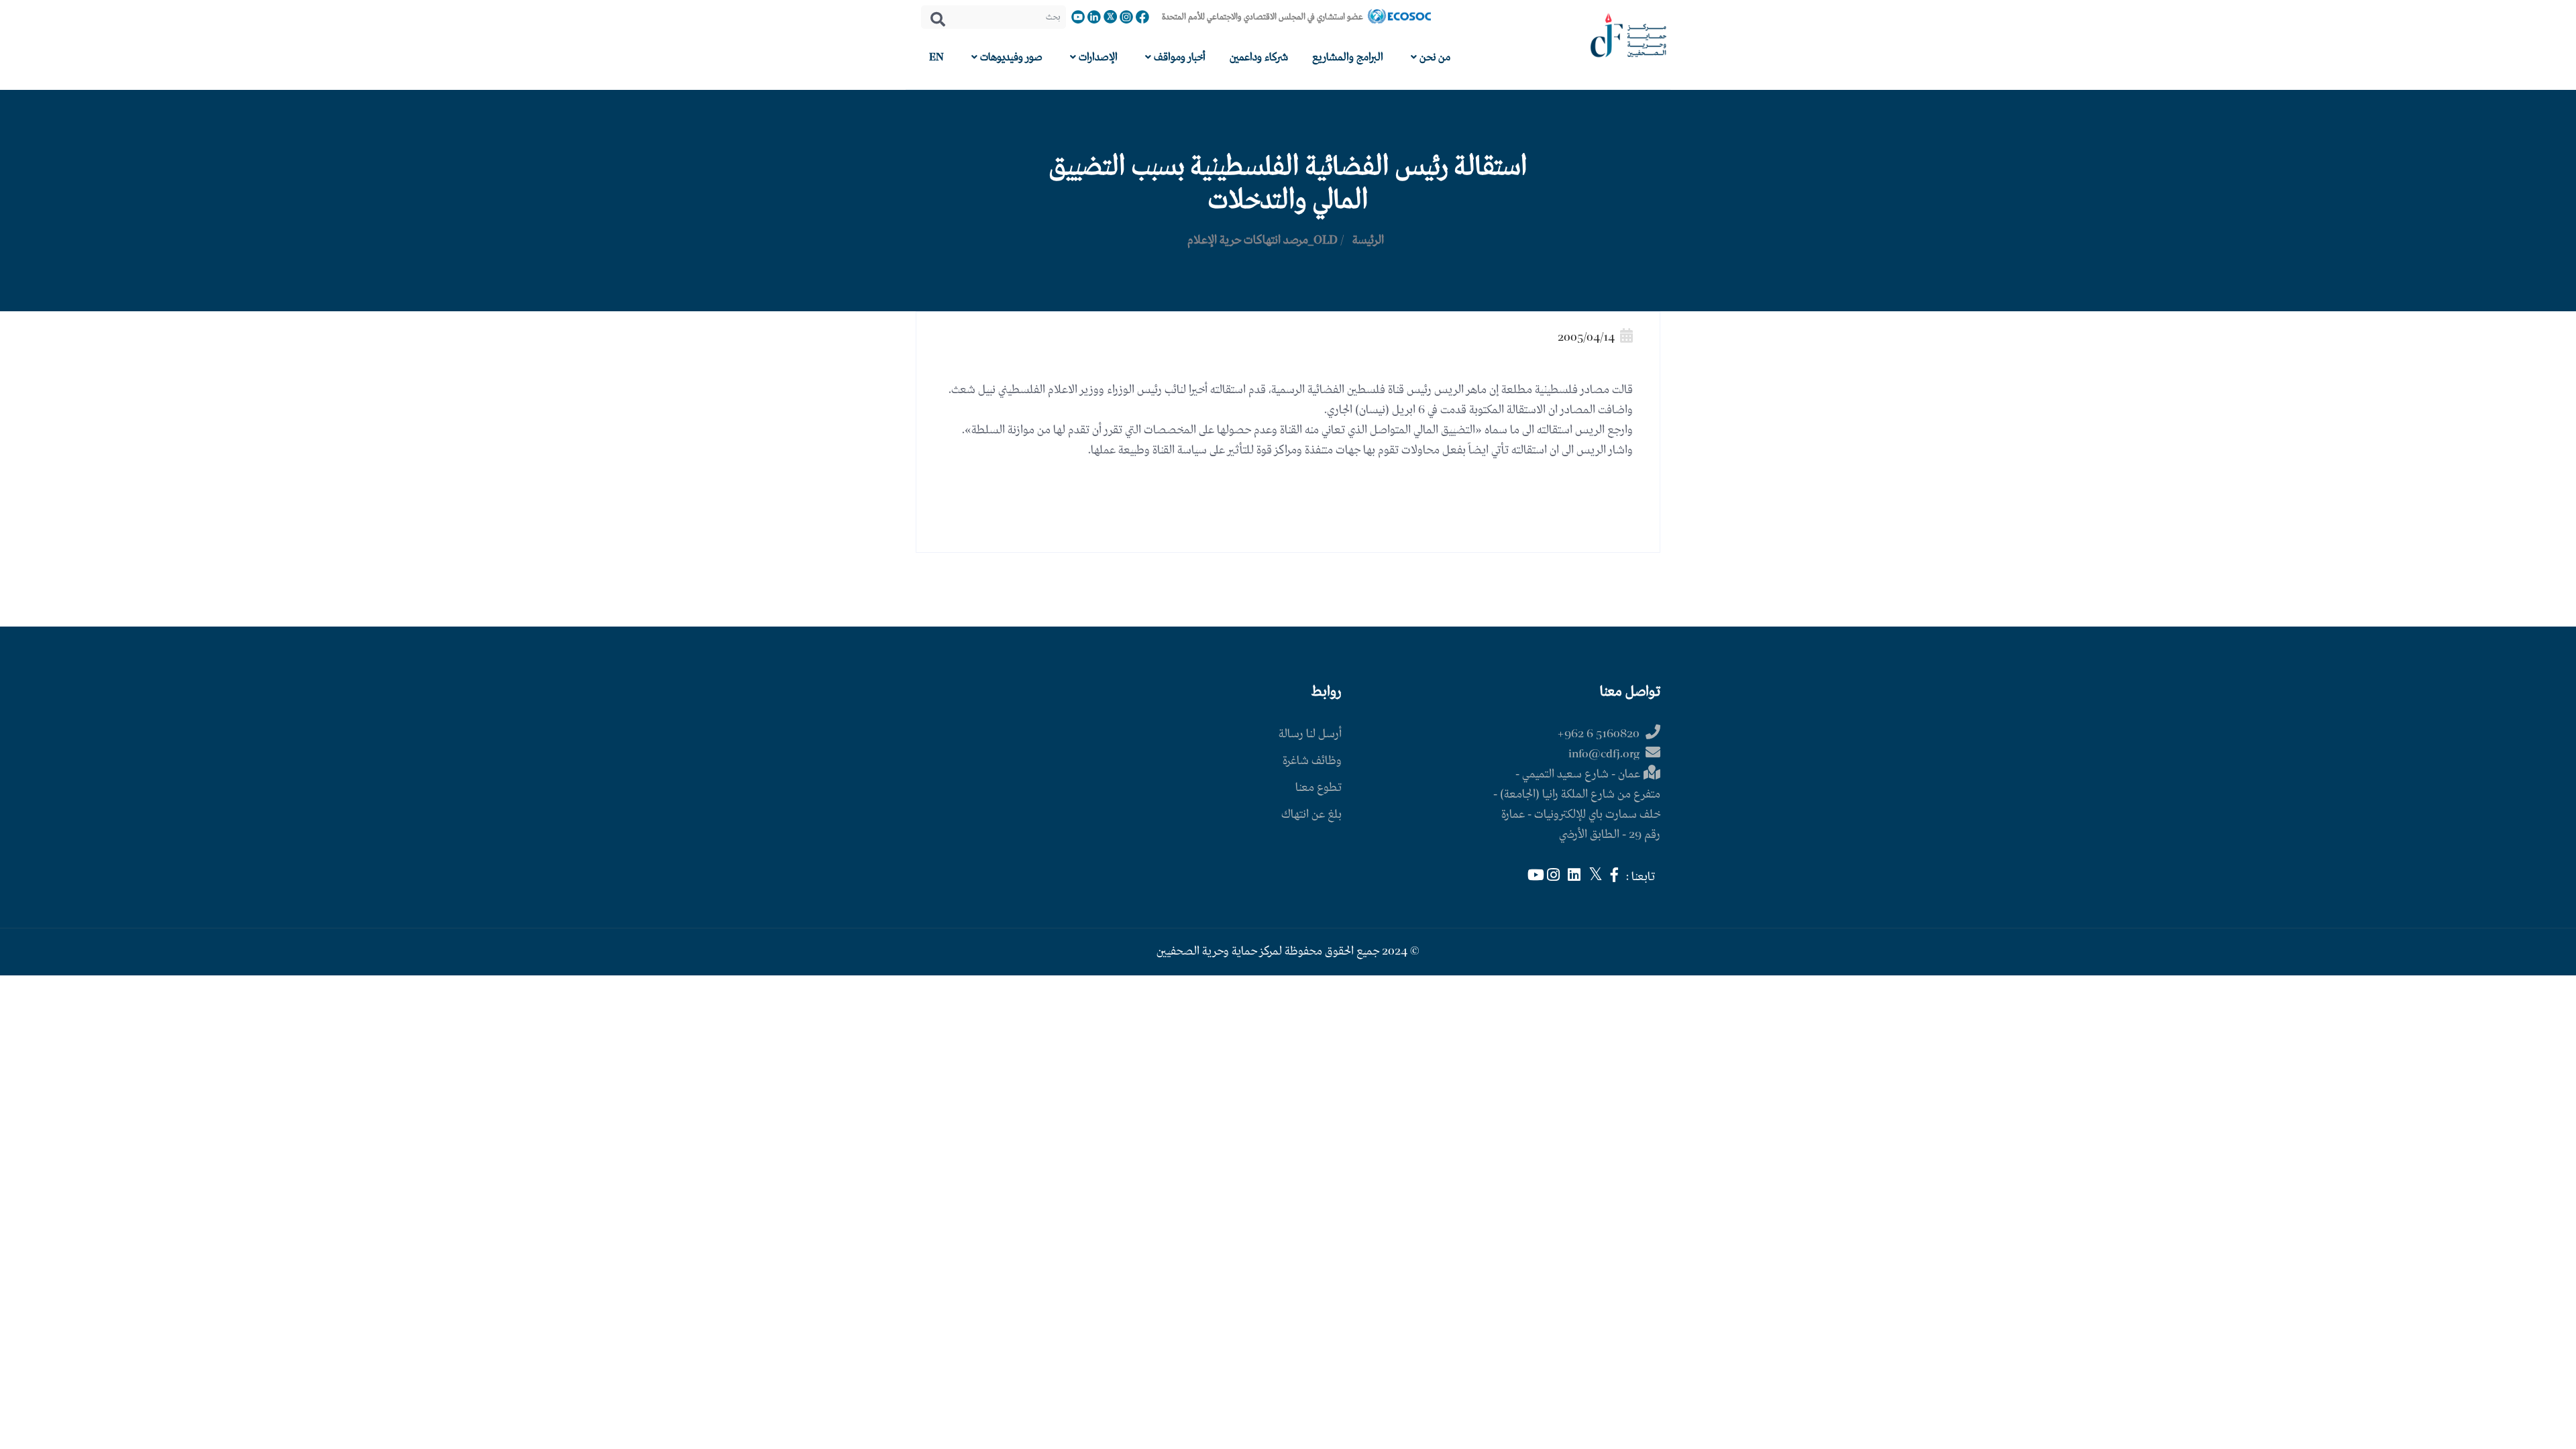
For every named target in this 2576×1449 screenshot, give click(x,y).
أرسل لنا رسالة (1310, 734)
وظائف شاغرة (1312, 761)
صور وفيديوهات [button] (1010, 57)
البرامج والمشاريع (1348, 57)
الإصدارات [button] (1097, 57)
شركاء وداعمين (1259, 57)
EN (936, 57)
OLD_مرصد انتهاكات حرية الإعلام (1263, 240)
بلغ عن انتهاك (1311, 815)
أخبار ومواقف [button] (1178, 57)
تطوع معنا (1319, 788)
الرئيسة (1368, 240)
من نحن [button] (1434, 57)
